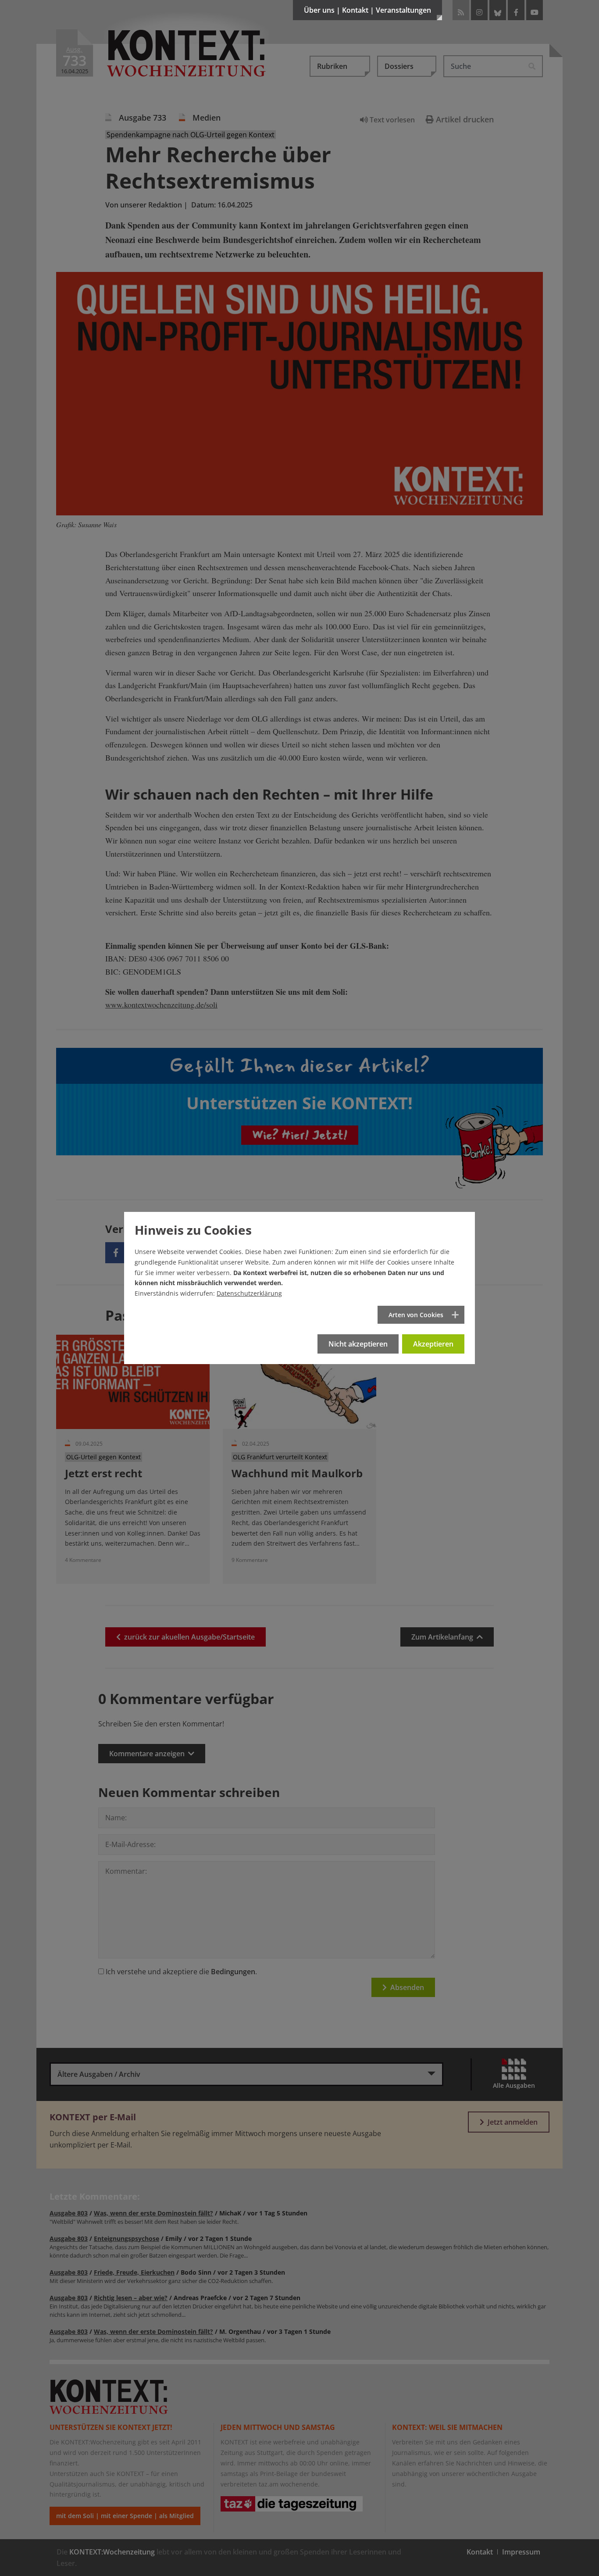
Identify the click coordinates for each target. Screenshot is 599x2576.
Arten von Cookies (416, 1315)
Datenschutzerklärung (249, 1293)
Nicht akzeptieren (358, 1344)
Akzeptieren (433, 1344)
